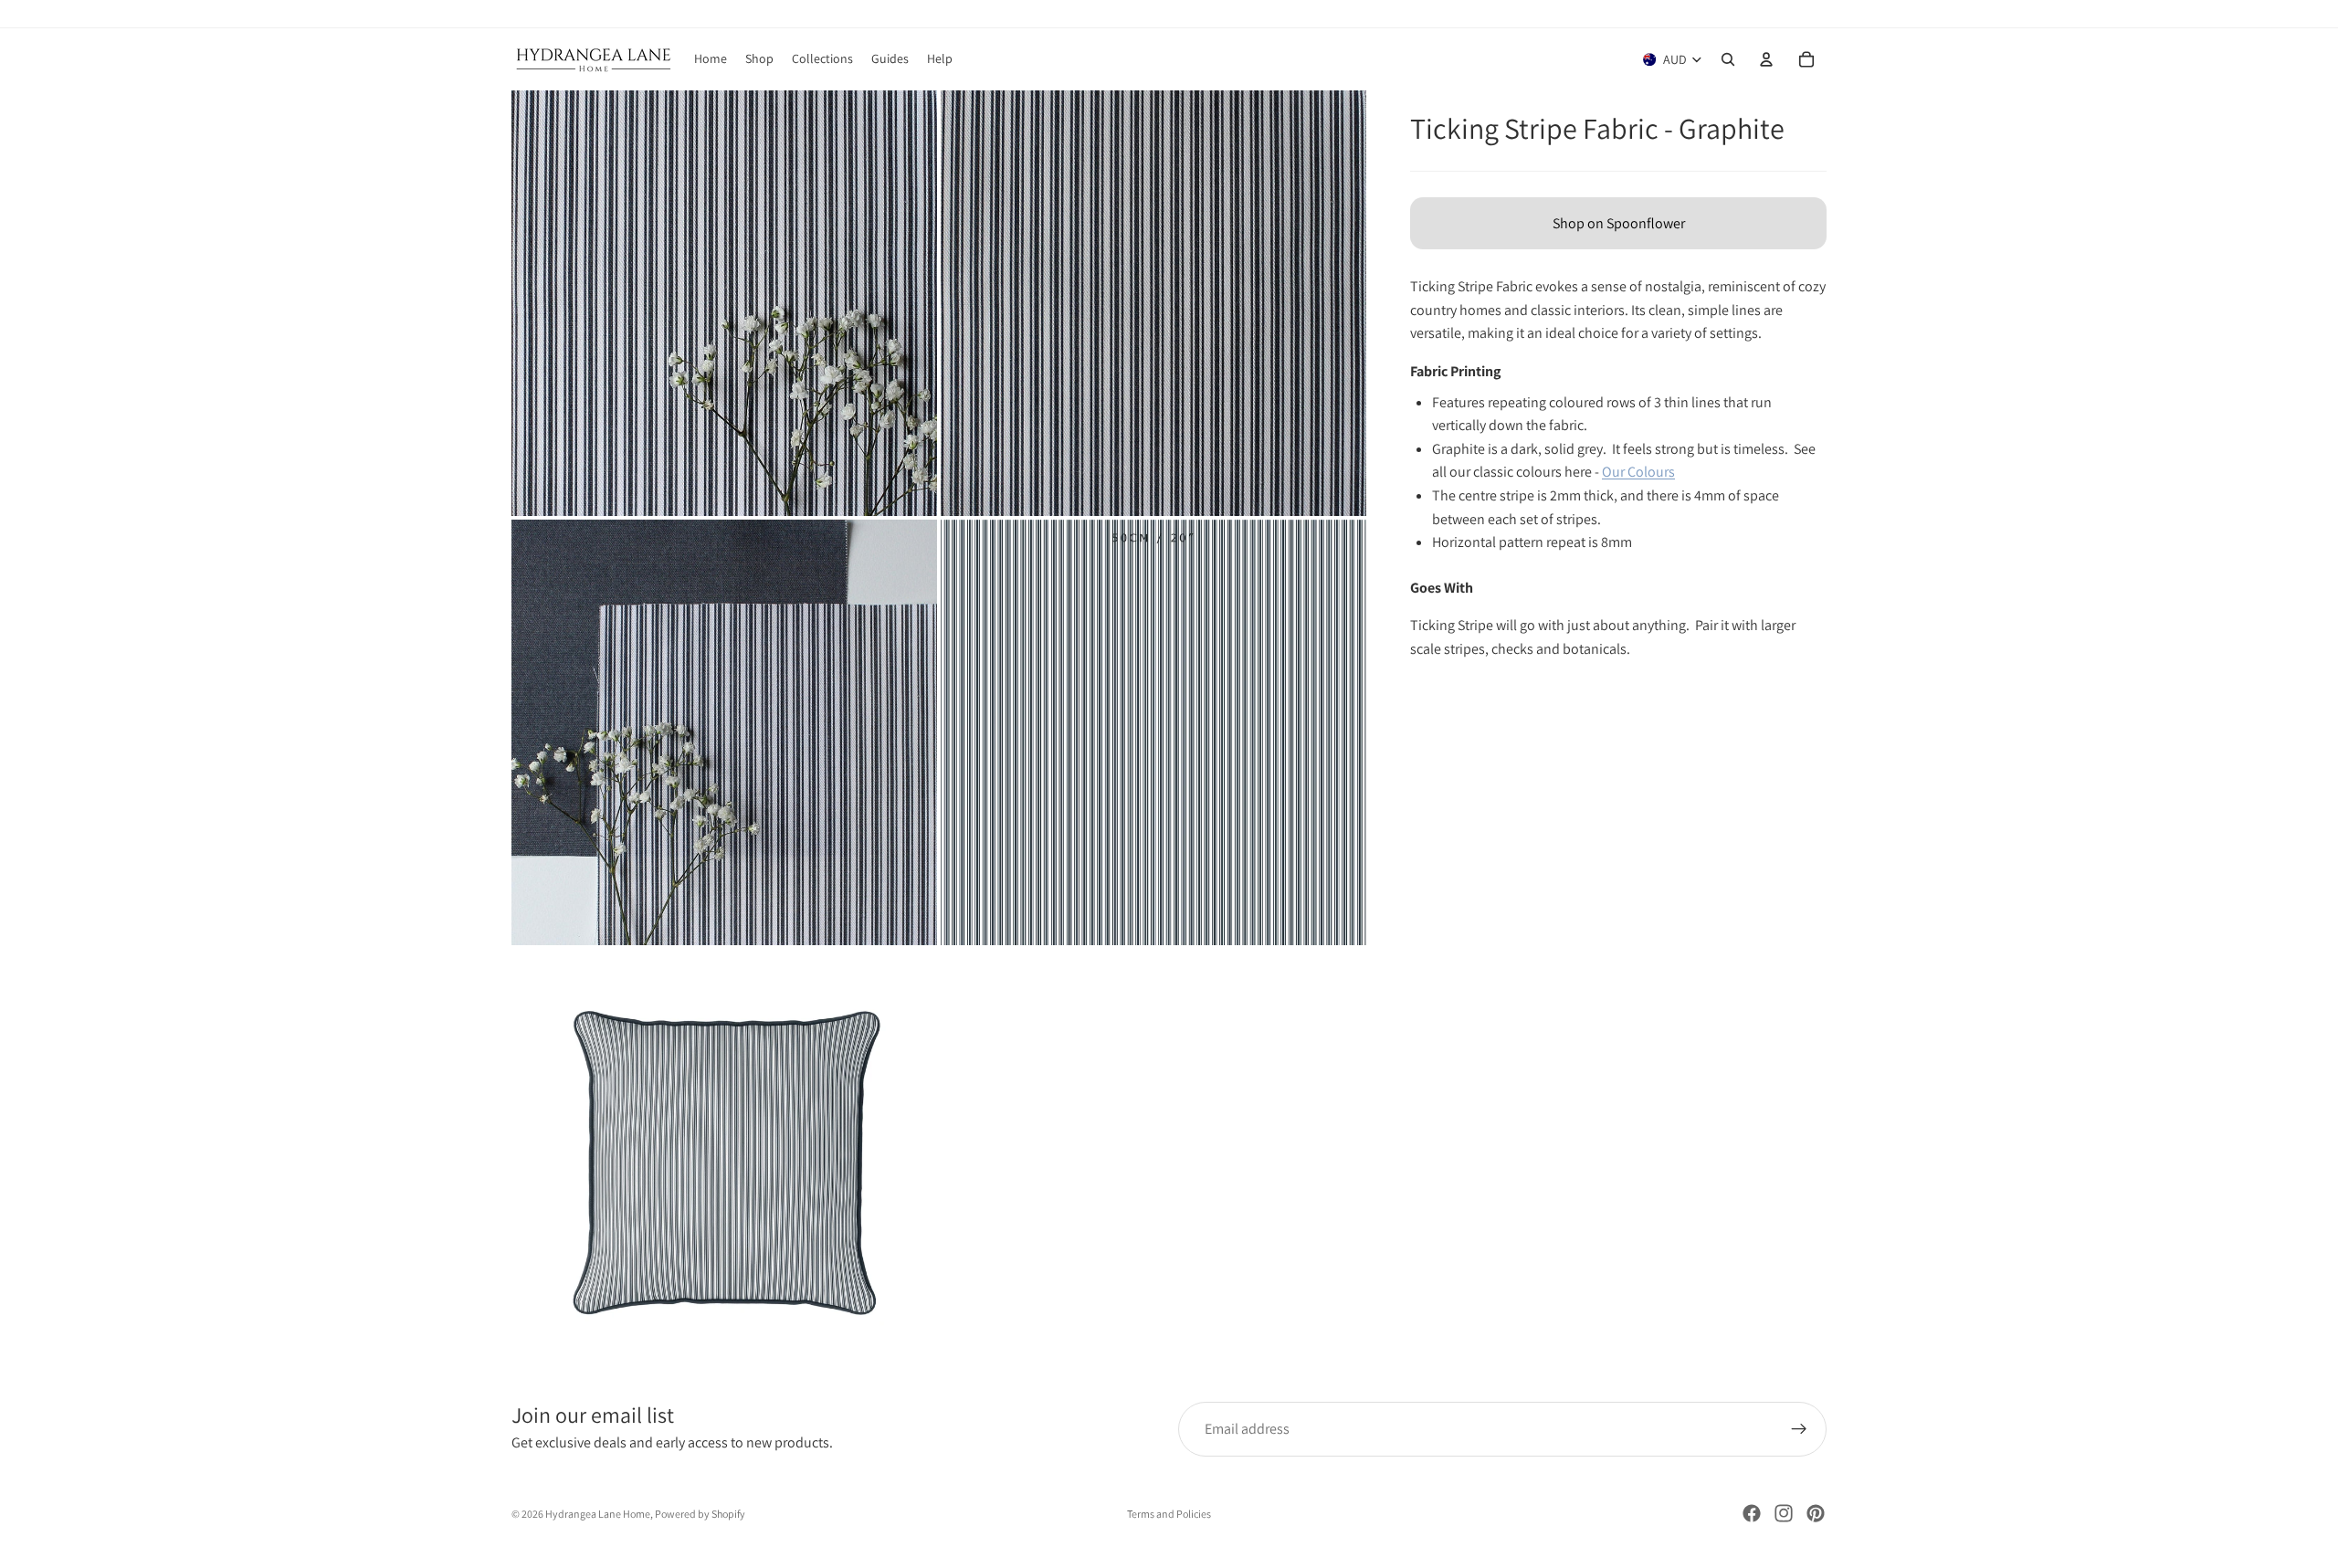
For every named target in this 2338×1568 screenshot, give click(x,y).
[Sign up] (1799, 1429)
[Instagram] (1784, 1513)
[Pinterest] (1816, 1513)
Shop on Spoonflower (1619, 223)
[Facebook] (1752, 1513)
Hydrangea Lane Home (598, 1514)
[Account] (1766, 59)
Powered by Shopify (700, 1514)
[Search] (1728, 59)
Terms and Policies (1169, 1514)
